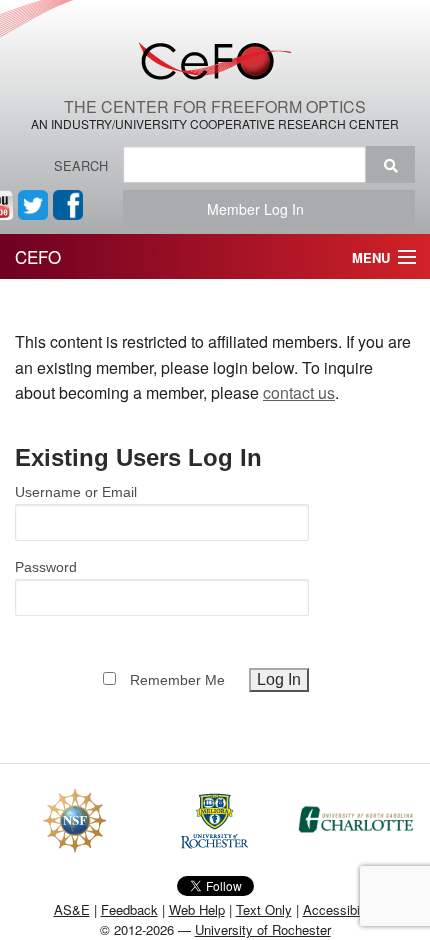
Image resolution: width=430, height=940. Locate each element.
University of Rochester (263, 929)
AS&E (72, 909)
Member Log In (261, 209)
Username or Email (76, 492)
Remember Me (177, 680)
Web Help (197, 909)
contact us (299, 392)
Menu (371, 257)
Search (81, 165)
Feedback (129, 909)
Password (46, 567)
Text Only (264, 909)
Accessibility (340, 909)
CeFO (38, 256)
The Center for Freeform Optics (215, 106)
